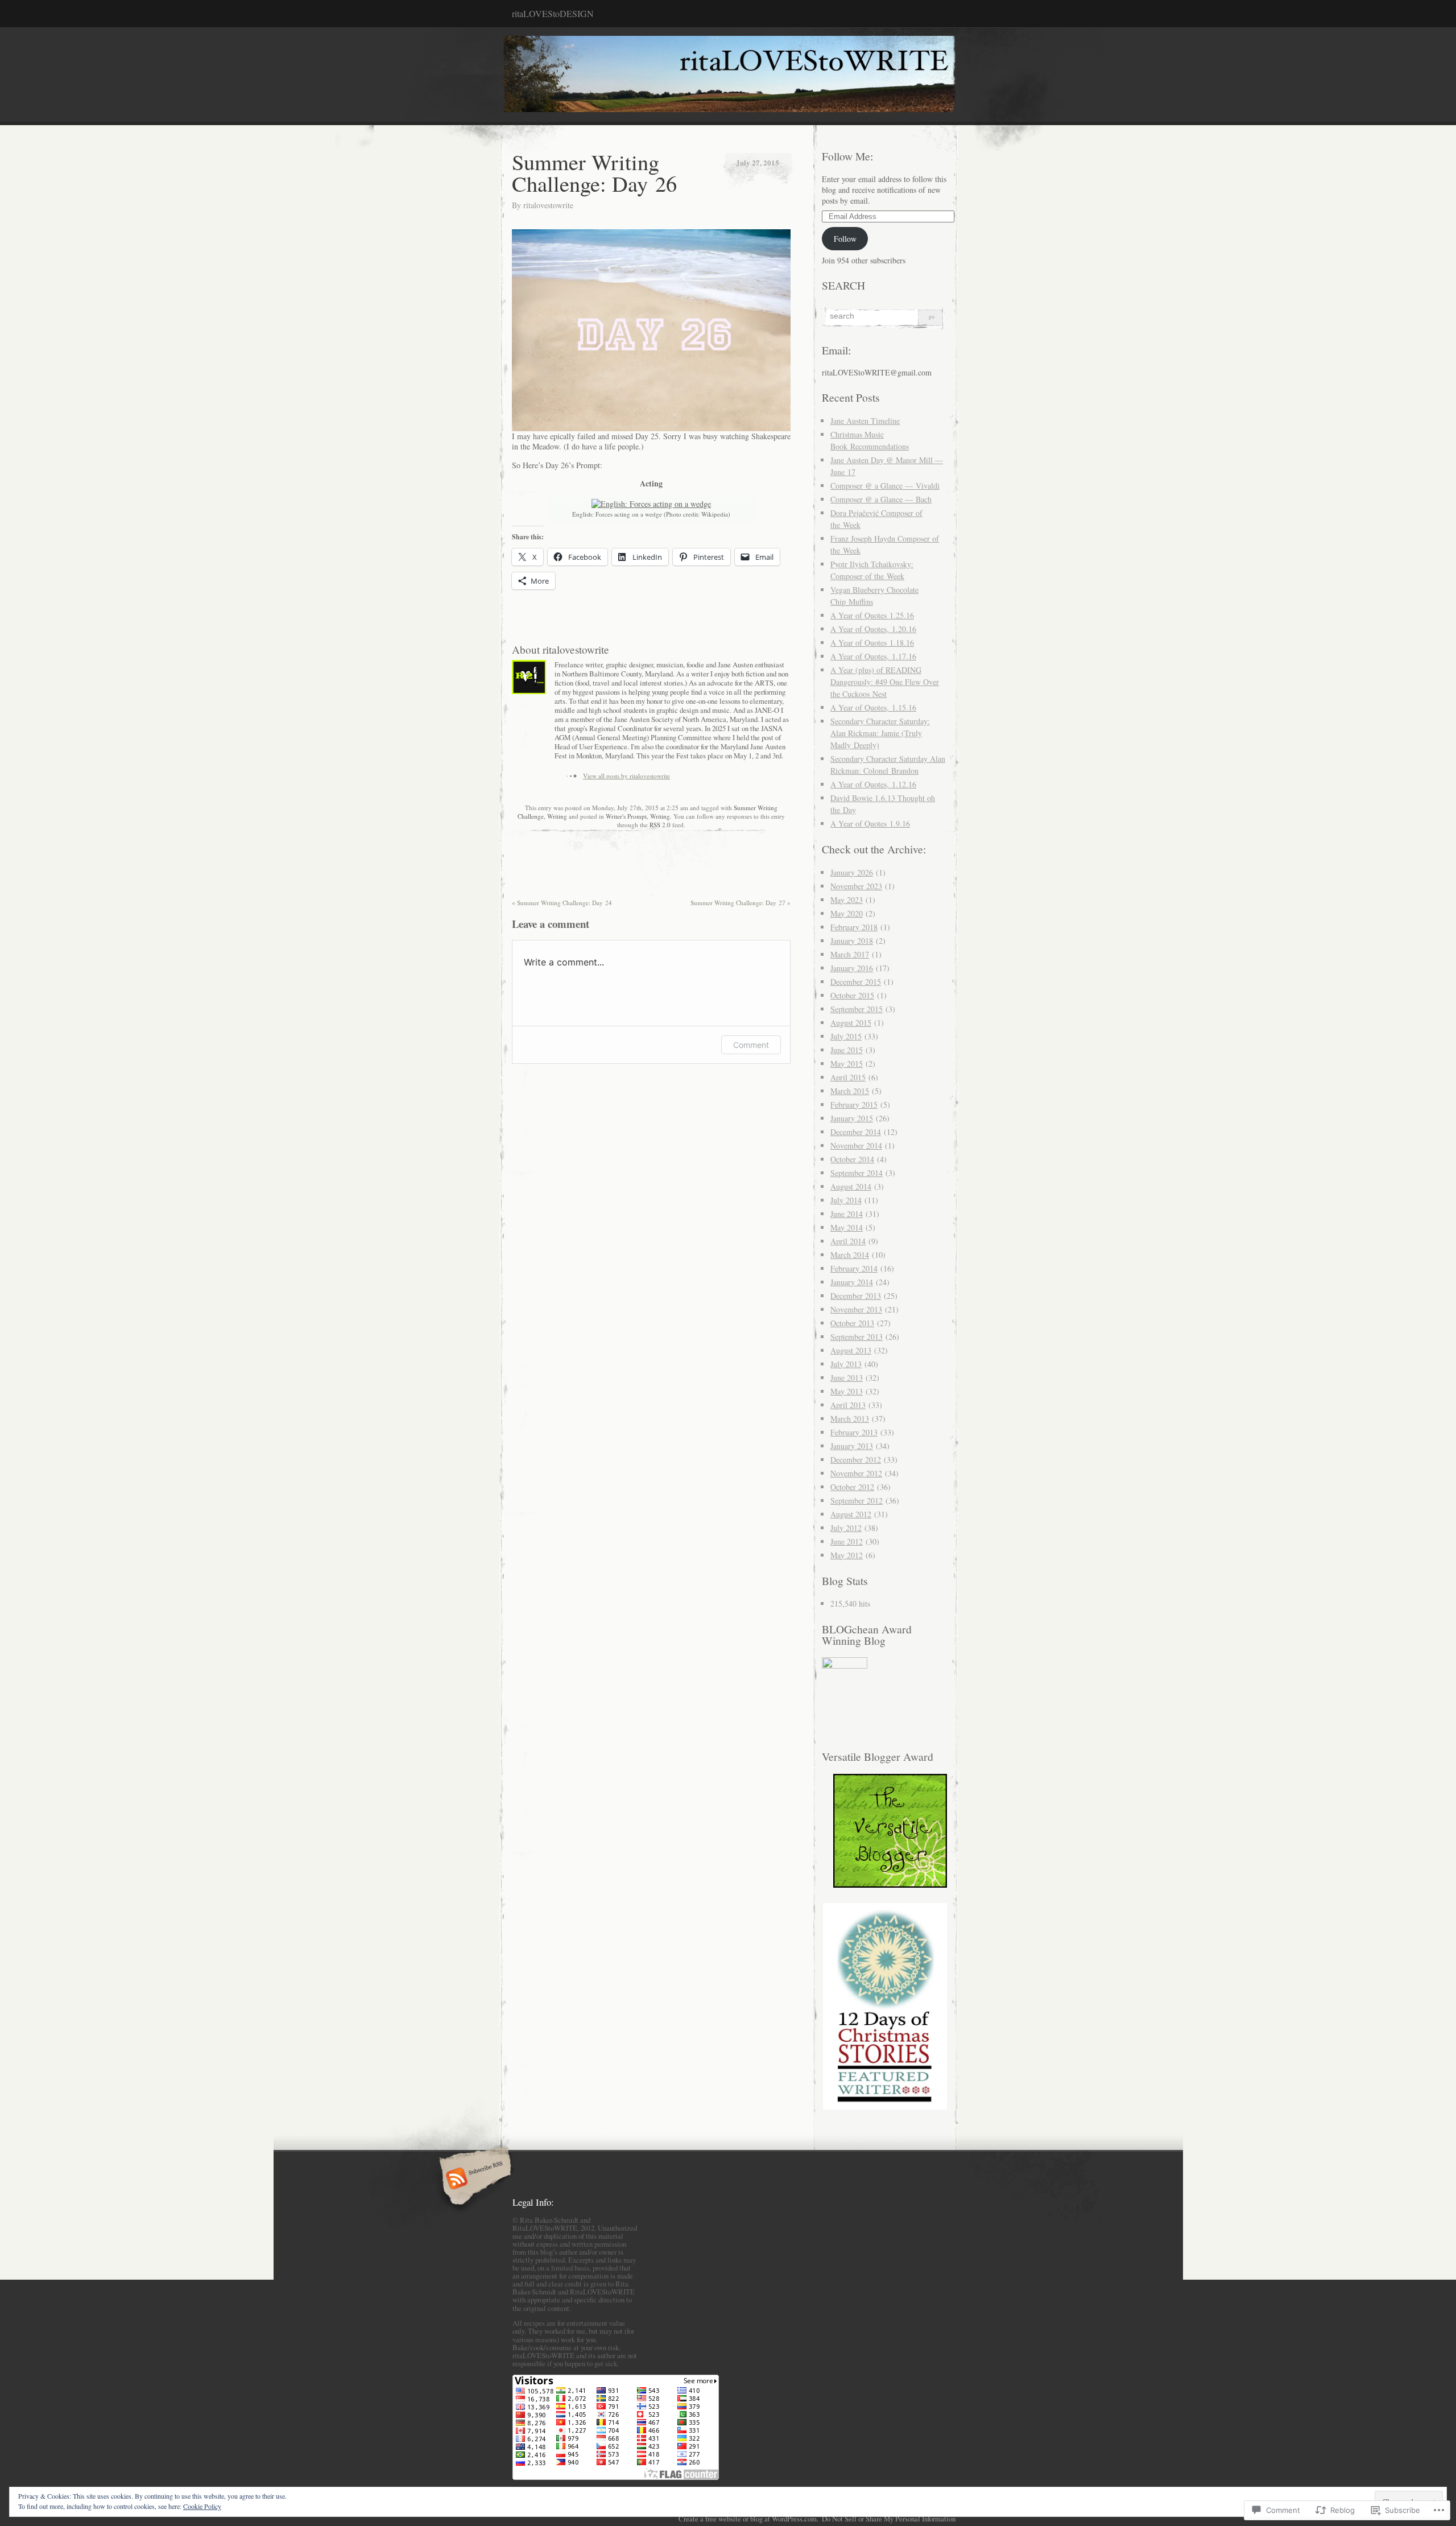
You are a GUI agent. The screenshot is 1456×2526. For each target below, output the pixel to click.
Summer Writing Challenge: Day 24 (562, 903)
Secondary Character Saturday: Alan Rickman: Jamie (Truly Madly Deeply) (880, 733)
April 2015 (848, 1077)
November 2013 (856, 1309)
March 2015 (850, 1091)
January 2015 (852, 1118)
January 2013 (852, 1446)
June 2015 (847, 1050)
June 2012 (847, 1541)
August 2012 (851, 1514)
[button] (884, 2006)
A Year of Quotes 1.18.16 (872, 643)
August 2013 (851, 1350)
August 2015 (851, 1023)
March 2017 (850, 954)
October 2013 (852, 1323)
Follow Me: (847, 156)
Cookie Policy (202, 2506)
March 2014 (850, 1255)
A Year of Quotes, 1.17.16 (873, 656)
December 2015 (856, 982)
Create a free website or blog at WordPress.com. (748, 2519)
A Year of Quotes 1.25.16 (872, 615)
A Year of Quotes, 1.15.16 (873, 707)
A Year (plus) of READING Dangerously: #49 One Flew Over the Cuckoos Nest (885, 682)
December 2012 (856, 1460)
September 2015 (857, 1009)
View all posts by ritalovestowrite (626, 776)
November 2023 (856, 886)
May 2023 (847, 900)
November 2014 (856, 1146)
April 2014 (848, 1241)
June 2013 (847, 1378)
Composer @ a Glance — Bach (881, 499)
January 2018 (852, 941)
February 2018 (854, 927)
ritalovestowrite (548, 205)
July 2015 (846, 1036)
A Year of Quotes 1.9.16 (870, 824)
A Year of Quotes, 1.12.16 (873, 784)
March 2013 (850, 1419)
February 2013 (854, 1432)
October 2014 (852, 1159)
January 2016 (852, 968)
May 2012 (847, 1555)
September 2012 (857, 1501)
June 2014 (847, 1214)
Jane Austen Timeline (865, 421)
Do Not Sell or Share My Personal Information (889, 2519)
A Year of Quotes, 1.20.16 (873, 629)
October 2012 (852, 1487)
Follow (845, 239)
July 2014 (846, 1200)
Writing (557, 816)
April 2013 (848, 1405)
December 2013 (856, 1296)
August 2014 (851, 1186)
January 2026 (852, 872)
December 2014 (856, 1132)
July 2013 (846, 1364)
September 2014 (857, 1173)
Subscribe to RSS (473, 2180)
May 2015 (847, 1064)
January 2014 (852, 1282)
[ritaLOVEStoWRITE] (728, 76)
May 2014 (847, 1227)
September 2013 (857, 1337)
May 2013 (847, 1391)
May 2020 (847, 913)
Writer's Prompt (626, 816)
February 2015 (854, 1105)
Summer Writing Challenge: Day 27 (741, 903)
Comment (751, 1045)
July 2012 (846, 1528)
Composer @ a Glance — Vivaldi (885, 486)
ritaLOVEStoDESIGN (553, 13)
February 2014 (854, 1268)
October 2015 (852, 995)
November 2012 (856, 1473)
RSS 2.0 (660, 825)
